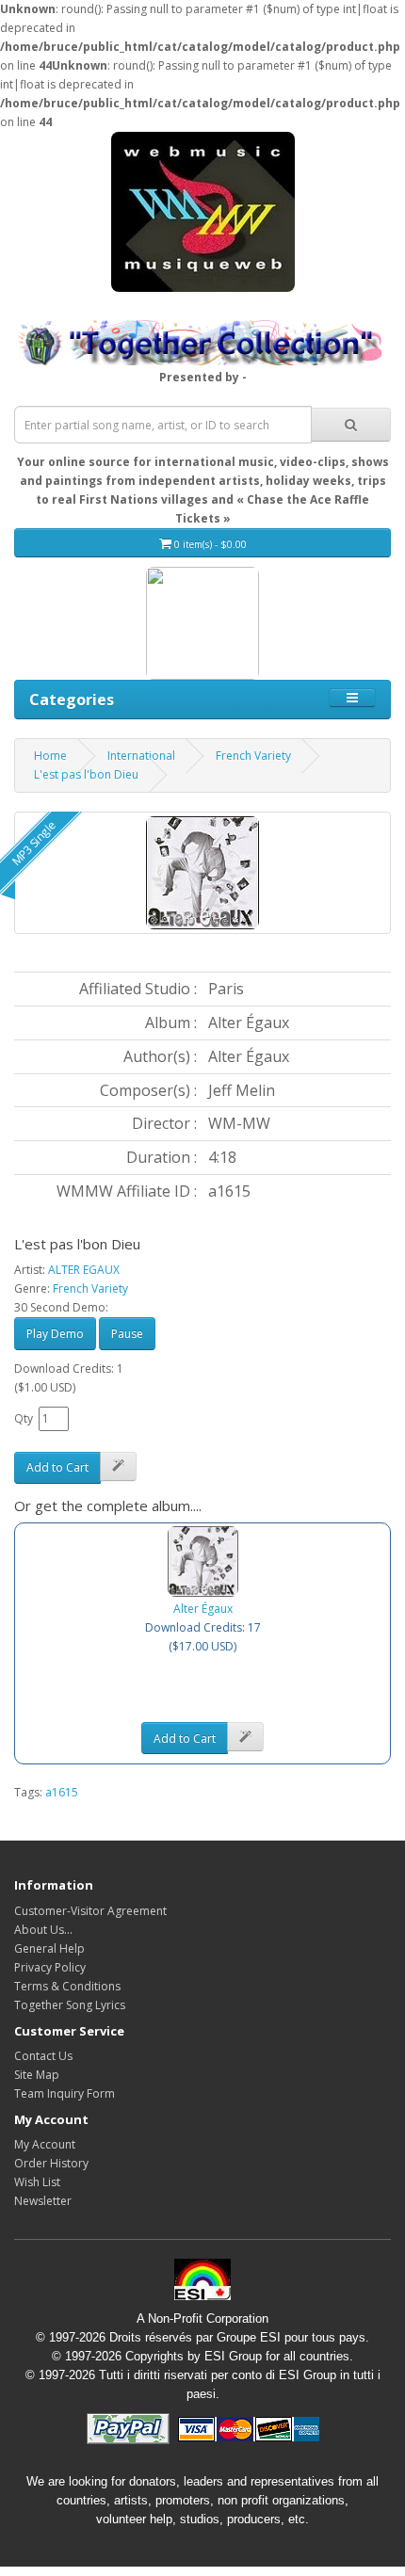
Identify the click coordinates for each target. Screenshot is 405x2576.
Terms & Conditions (67, 1986)
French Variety (253, 756)
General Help (49, 1948)
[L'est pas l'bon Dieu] (202, 873)
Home (50, 756)
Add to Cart (57, 1467)
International (141, 756)
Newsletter (43, 2201)
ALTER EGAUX (84, 1270)
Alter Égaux (203, 1609)
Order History (51, 2163)
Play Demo (55, 1334)
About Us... (43, 1930)
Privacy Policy (50, 1967)
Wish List (37, 2182)
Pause (127, 1334)
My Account (45, 2144)
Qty (24, 1418)
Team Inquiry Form (65, 2093)
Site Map (37, 2075)
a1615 (62, 1792)
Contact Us (43, 2056)
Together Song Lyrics (70, 2005)
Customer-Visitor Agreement (90, 1911)
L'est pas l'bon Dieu (86, 774)
